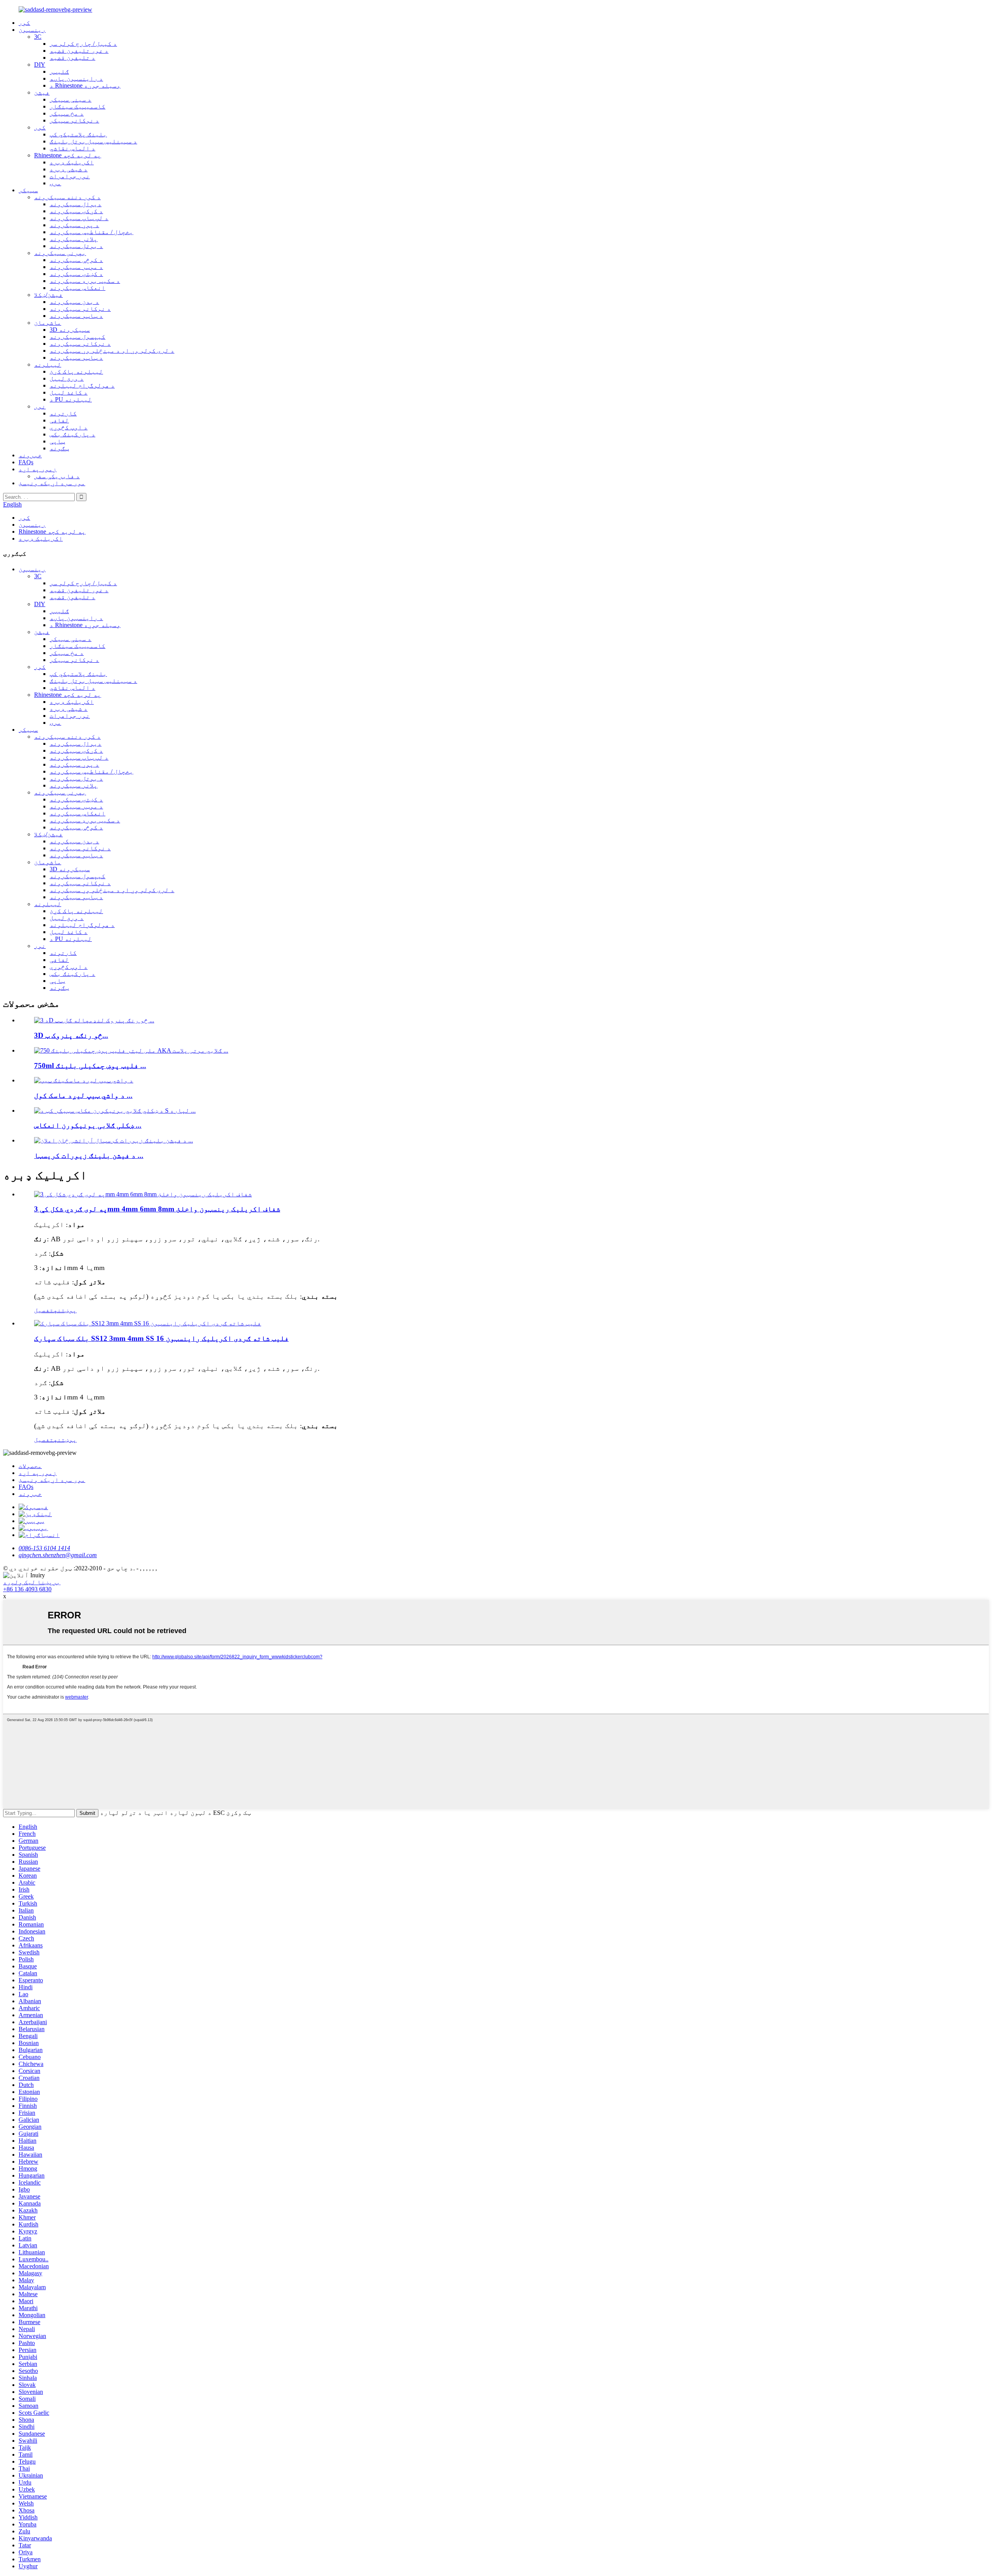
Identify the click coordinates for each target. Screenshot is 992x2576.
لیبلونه (48, 364)
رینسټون (32, 30)
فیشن (42, 92)
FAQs (26, 462)
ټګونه (59, 448)
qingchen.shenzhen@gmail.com (58, 1555)
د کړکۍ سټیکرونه (76, 211)
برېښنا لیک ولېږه (32, 1582)
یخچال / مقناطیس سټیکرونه (91, 232)
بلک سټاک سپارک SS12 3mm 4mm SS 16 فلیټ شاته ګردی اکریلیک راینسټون (161, 1338)
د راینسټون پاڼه (76, 78)
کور (24, 23)
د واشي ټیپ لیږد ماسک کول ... (83, 1095)
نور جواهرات (70, 176)
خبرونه (30, 455)
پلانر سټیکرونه (74, 239)
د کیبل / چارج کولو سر (83, 44)
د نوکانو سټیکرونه (80, 309)
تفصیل (44, 1310)
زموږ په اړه (38, 469)
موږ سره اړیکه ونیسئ (52, 483)
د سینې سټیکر (71, 99)
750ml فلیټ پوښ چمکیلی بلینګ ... (90, 1066)
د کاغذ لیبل (69, 392)
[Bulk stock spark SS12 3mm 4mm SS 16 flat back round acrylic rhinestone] (148, 1323)
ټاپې (57, 441)
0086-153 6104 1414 (44, 1548)
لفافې (59, 420)
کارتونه (63, 413)
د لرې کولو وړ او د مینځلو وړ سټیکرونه (112, 351)
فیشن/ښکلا (48, 295)
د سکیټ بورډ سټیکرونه (85, 281)
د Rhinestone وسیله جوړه (85, 85)
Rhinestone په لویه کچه (68, 155)
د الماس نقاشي (72, 148)
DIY (40, 65)
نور (40, 406)
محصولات (30, 1466)
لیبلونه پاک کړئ (76, 371)
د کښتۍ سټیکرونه (76, 274)
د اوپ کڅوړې (69, 427)
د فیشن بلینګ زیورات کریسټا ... (89, 1155)
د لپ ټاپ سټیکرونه (79, 218)
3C (38, 37)
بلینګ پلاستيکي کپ (78, 134)
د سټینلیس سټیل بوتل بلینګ (93, 141)
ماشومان (48, 323)
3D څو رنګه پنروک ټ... (71, 1035)
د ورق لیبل (67, 378)
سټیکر (28, 190)
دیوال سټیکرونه (76, 204)
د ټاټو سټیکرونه (76, 316)
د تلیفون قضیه (72, 58)
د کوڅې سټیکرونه (76, 260)
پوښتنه (65, 1310)
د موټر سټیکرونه (76, 267)
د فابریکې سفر (57, 476)
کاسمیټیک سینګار (77, 106)
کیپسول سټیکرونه (77, 337)
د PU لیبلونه (71, 399)
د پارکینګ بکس (72, 434)
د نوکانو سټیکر (74, 120)
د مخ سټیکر (67, 113)
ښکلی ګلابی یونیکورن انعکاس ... (88, 1125)
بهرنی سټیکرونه (60, 253)
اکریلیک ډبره (72, 162)
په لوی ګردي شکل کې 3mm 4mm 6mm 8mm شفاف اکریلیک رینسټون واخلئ (157, 1209)
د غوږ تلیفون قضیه (79, 51)
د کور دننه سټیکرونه (67, 197)
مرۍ (55, 183)
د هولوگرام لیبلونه (82, 385)
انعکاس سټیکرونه (77, 288)
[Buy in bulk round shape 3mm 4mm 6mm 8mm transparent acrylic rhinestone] (143, 1194)
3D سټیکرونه (70, 330)
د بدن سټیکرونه (74, 302)
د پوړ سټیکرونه (74, 225)
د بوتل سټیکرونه (76, 246)
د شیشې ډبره (69, 169)
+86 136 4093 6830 (27, 1589)
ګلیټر (59, 72)
